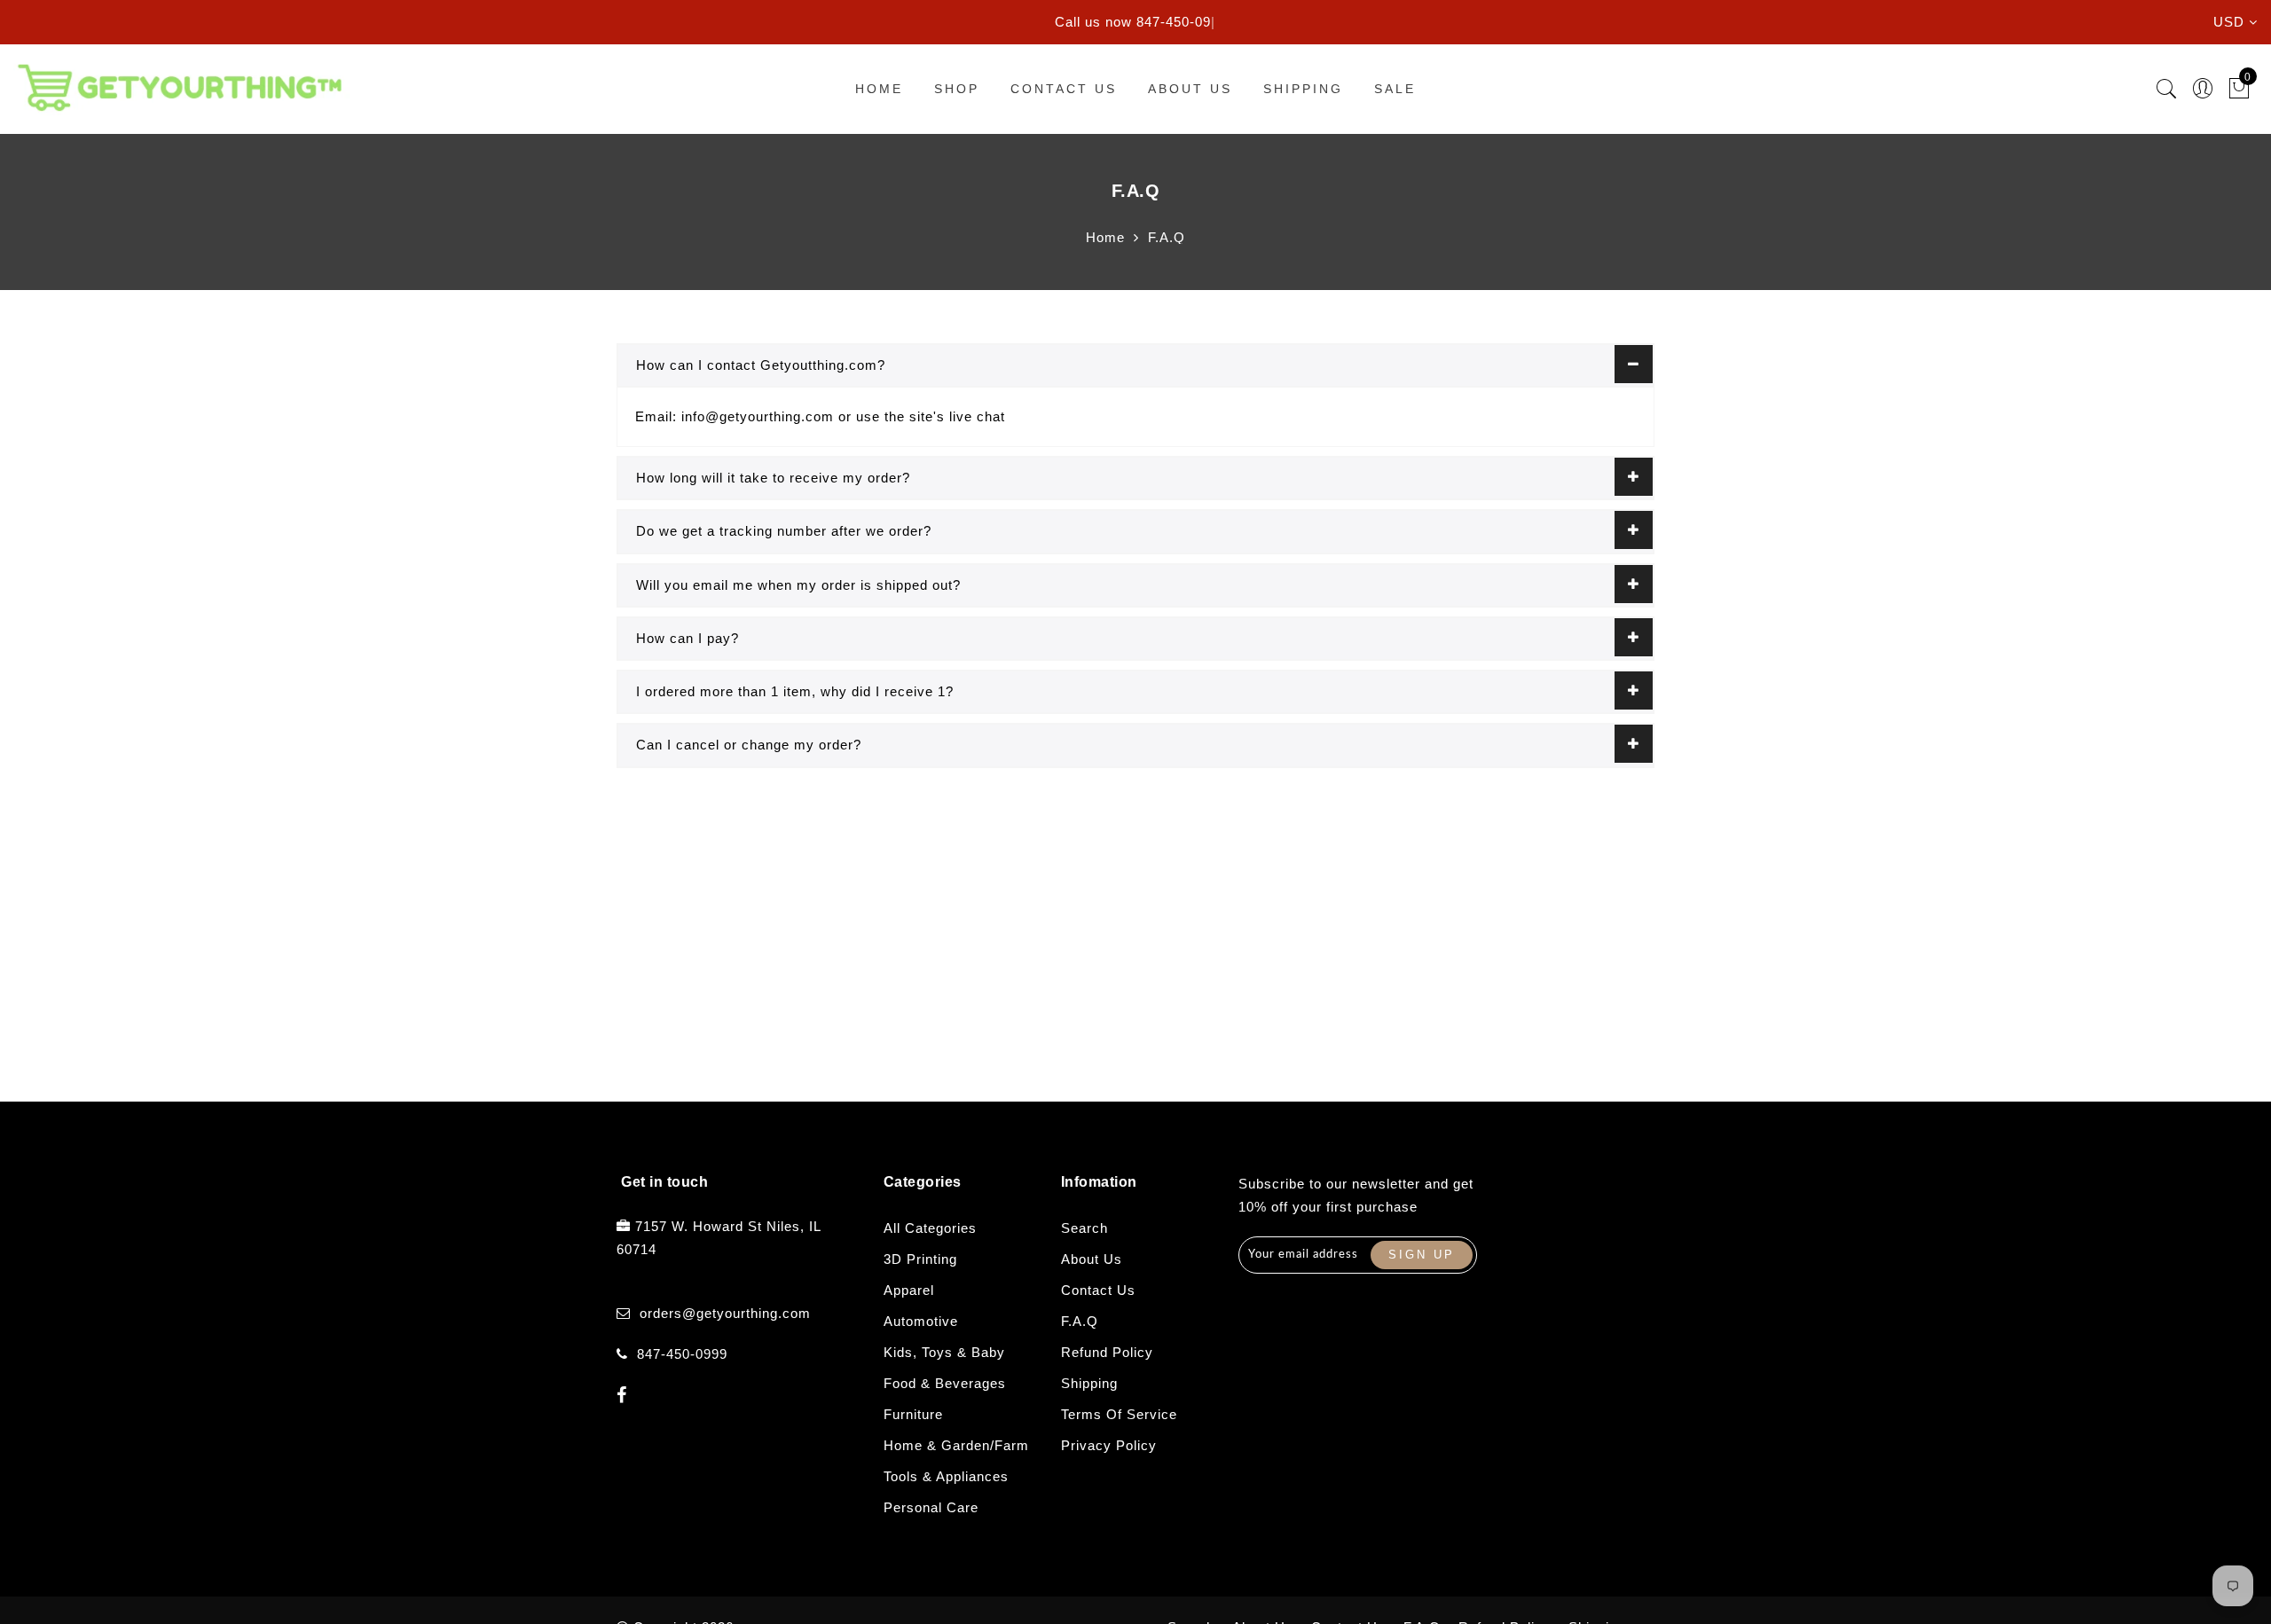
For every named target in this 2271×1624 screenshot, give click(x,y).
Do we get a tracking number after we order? (784, 531)
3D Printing (920, 1259)
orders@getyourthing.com (725, 1313)
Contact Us (1064, 89)
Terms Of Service (1119, 1414)
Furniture (913, 1414)
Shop (957, 89)
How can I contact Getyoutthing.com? (761, 365)
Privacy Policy (1109, 1445)
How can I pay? (688, 638)
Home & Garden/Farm (956, 1445)
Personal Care (931, 1507)
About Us (1190, 89)
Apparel (909, 1290)
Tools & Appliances (946, 1476)
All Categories (930, 1228)
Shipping (1303, 89)
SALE (1395, 89)
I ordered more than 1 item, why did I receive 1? (795, 691)
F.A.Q (1080, 1321)
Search (1084, 1228)
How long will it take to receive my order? (773, 478)
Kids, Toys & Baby (944, 1352)
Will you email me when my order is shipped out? (798, 585)
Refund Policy (1107, 1352)
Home (879, 89)
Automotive (921, 1321)
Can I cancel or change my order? (749, 745)
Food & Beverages (945, 1383)
